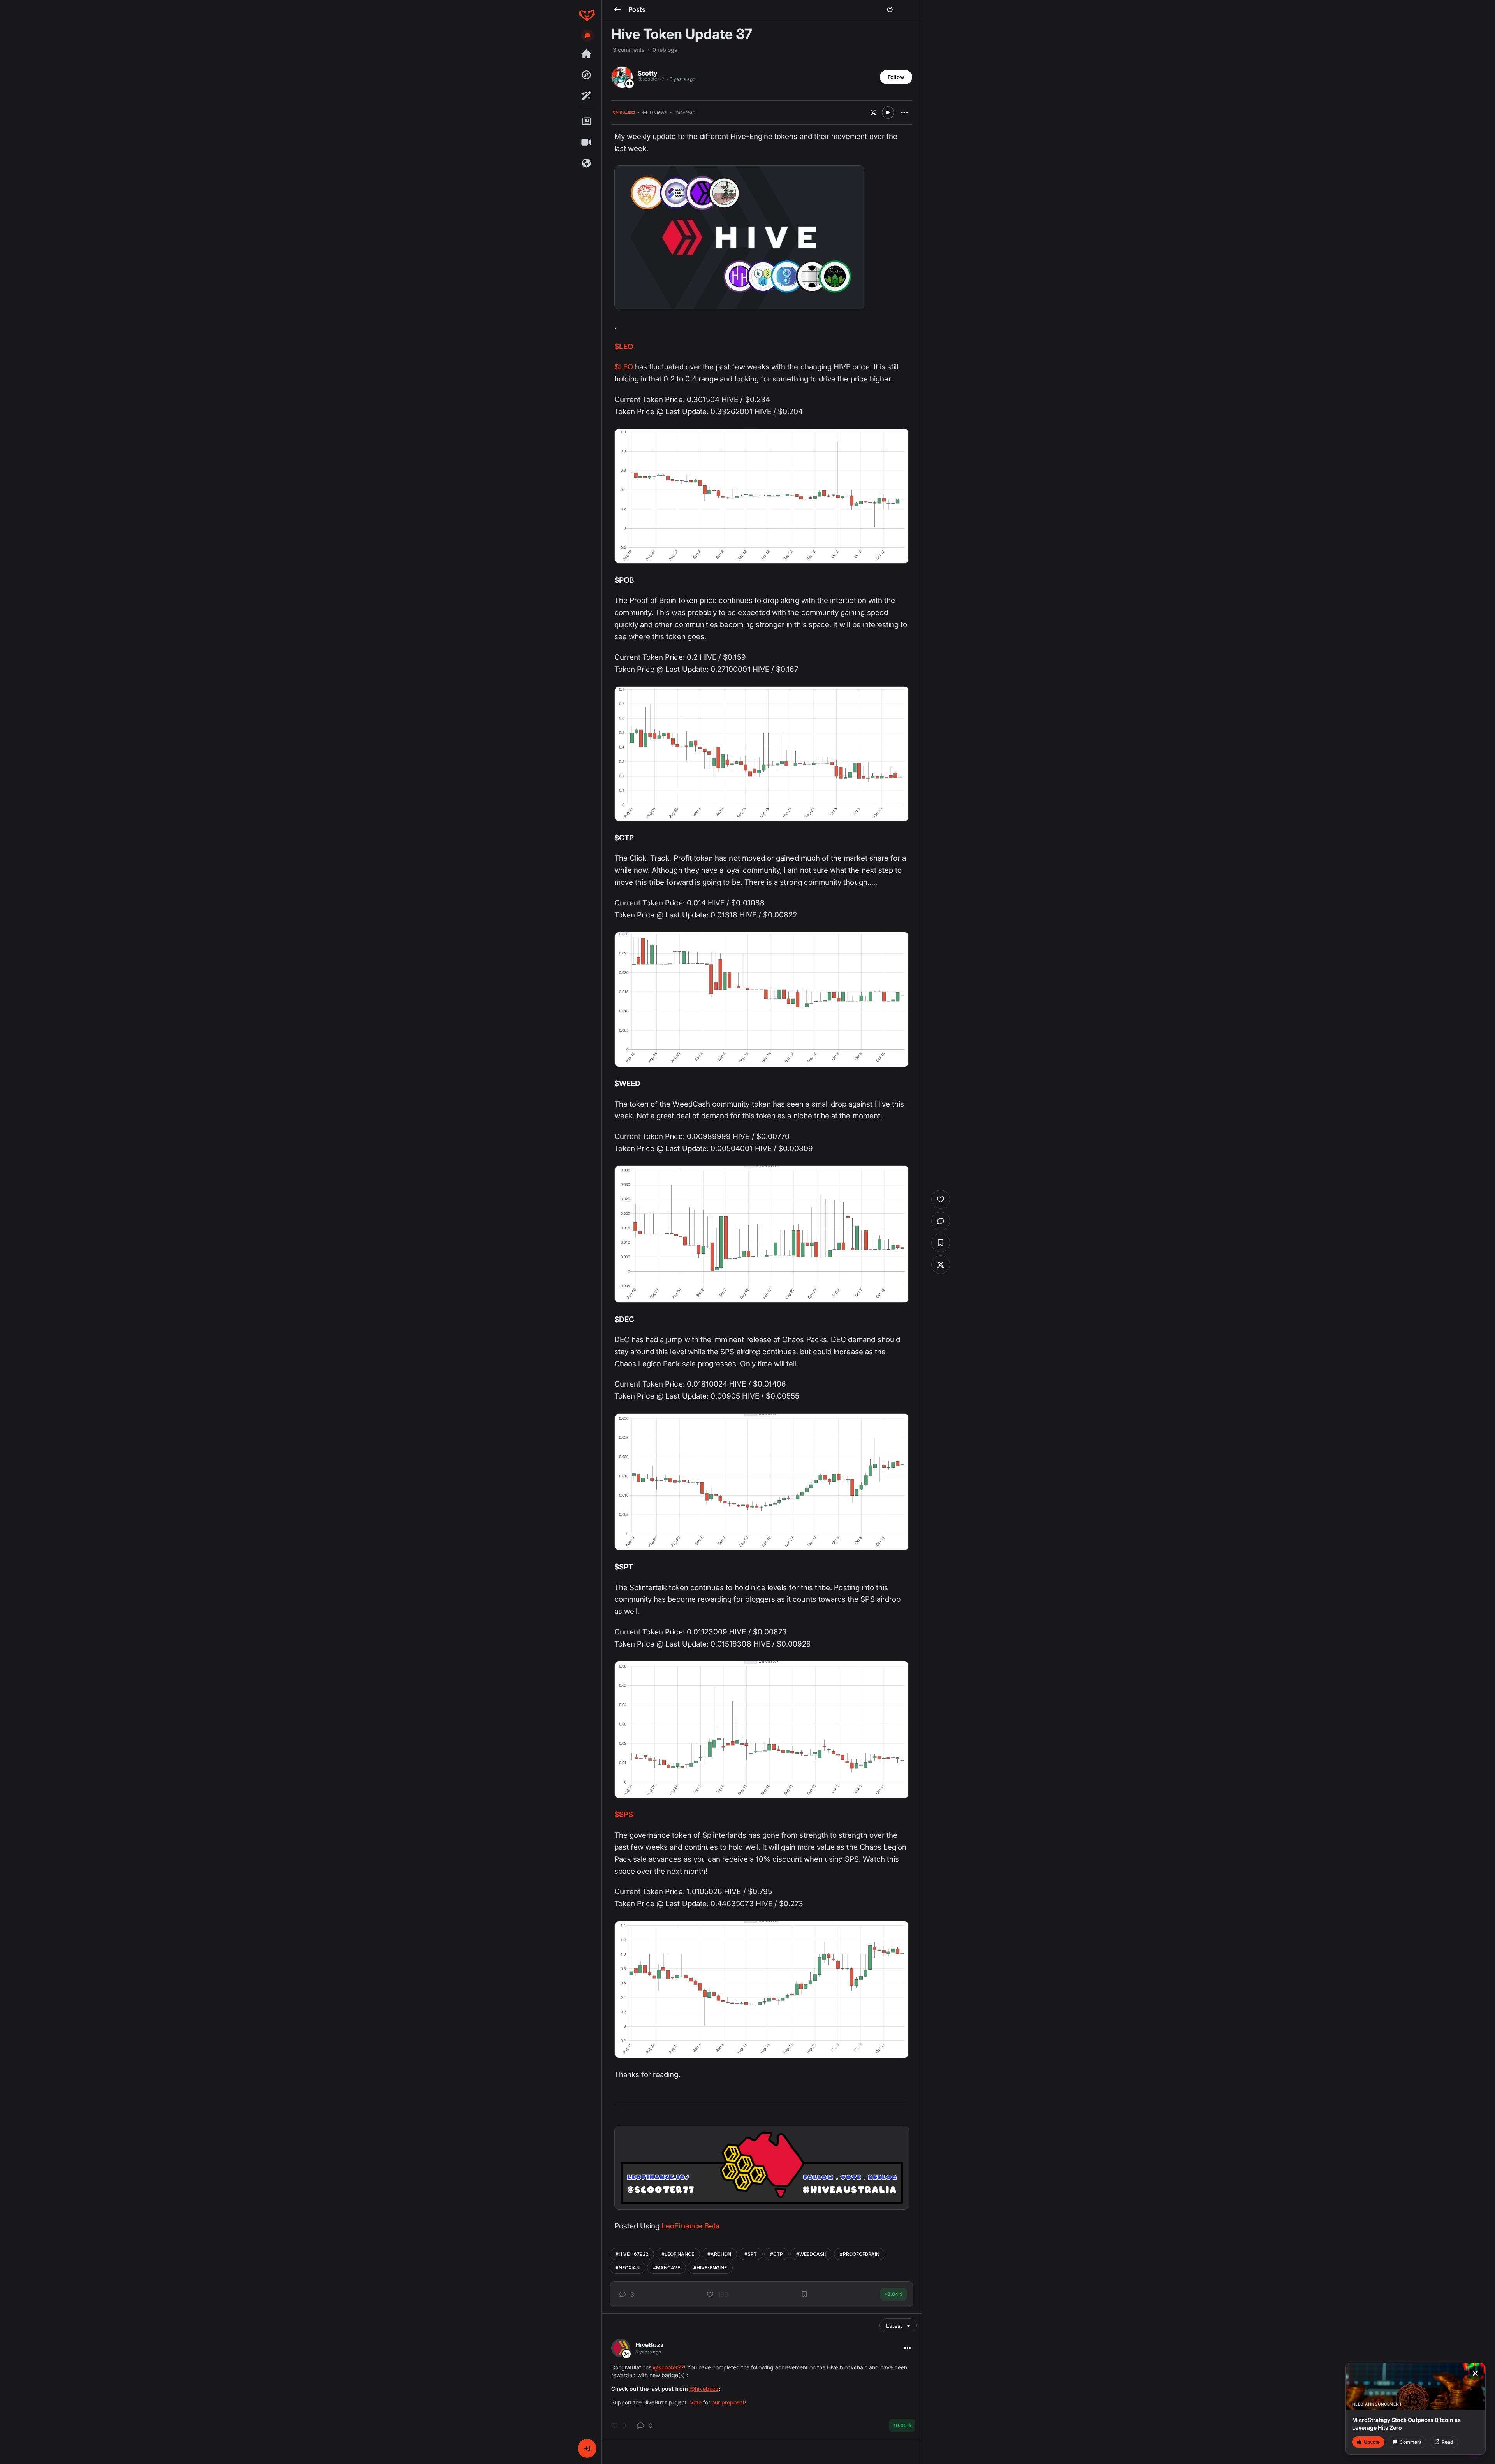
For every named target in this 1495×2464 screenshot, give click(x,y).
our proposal (728, 2402)
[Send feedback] (587, 35)
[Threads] (587, 54)
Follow (896, 77)
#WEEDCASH (811, 2254)
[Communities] (587, 163)
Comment (1411, 2442)
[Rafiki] (587, 96)
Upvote (1372, 2442)
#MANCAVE (667, 2268)
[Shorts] (587, 142)
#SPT (751, 2254)
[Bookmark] (804, 2294)
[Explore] (587, 75)
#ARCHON (719, 2254)
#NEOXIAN (628, 2268)
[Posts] (587, 121)
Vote (696, 2402)
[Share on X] (873, 112)
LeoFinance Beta (691, 2226)
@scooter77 (668, 2367)
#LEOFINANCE (678, 2254)
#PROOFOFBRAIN (860, 2254)
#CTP (777, 2254)
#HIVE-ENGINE (710, 2268)
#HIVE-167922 (632, 2254)
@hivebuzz (704, 2389)
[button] (587, 2448)
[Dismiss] (1475, 2373)
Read (1447, 2442)
